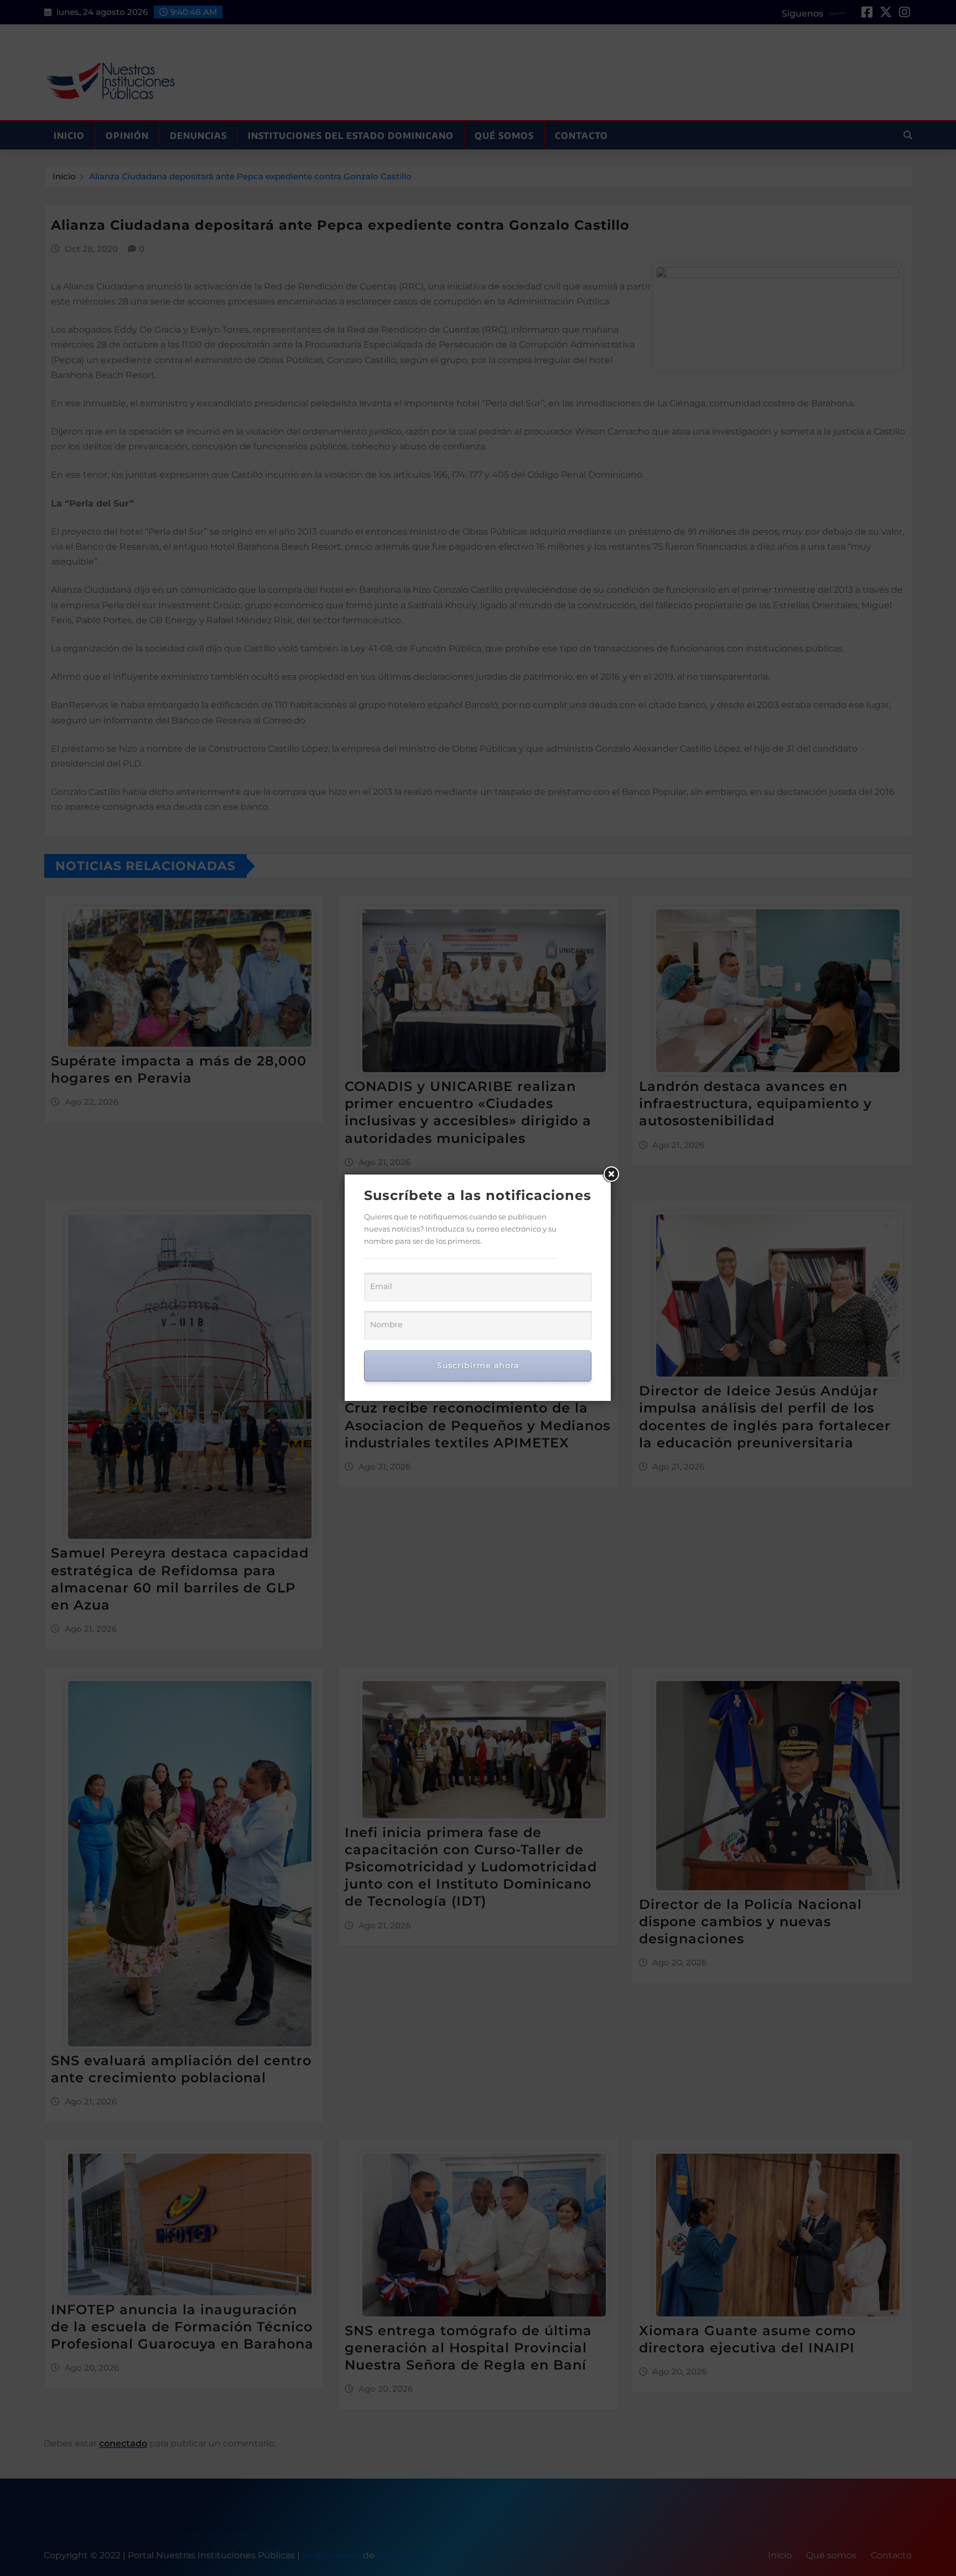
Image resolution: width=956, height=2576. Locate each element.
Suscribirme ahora (478, 1365)
